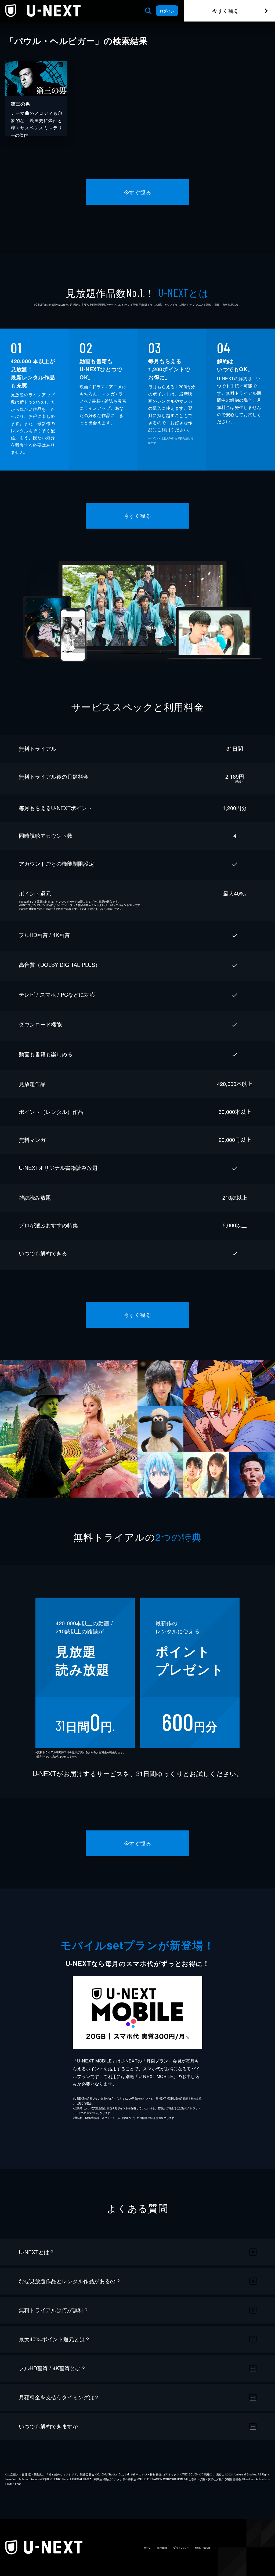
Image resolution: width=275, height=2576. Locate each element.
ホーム (147, 2548)
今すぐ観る (226, 11)
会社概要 (162, 2548)
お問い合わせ (202, 2548)
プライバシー (181, 2548)
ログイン (167, 11)
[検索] (148, 11)
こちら (97, 909)
